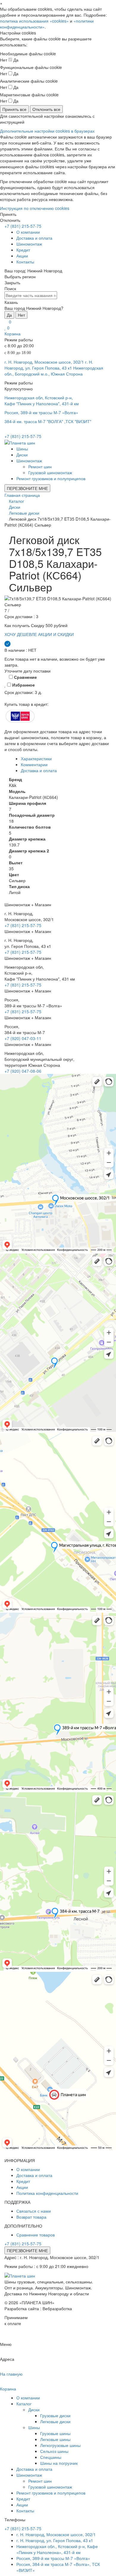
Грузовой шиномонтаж (50, 472)
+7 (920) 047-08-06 (23, 1071)
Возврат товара (31, 2217)
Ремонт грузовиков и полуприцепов (51, 478)
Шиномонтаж (29, 244)
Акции (22, 256)
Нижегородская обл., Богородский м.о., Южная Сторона (54, 371)
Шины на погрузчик (59, 2463)
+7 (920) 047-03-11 (23, 1038)
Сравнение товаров (36, 2235)
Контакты (25, 262)
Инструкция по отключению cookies (35, 208)
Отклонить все (46, 109)
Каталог (24, 2404)
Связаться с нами (34, 2211)
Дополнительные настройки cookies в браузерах (47, 131)
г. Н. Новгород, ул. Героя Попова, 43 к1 (49, 365)
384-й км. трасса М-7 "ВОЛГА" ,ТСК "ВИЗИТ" (48, 421)
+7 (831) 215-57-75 (23, 226)
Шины (22, 449)
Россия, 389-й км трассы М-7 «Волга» (41, 412)
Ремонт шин (40, 466)
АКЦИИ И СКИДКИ (56, 634)
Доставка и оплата (34, 238)
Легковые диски (55, 2421)
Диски (22, 455)
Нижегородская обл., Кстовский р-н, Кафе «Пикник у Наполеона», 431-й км (57, 2549)
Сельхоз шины (54, 2451)
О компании (28, 232)
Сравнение (25, 677)
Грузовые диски (55, 2415)
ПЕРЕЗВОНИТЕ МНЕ (27, 488)
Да (9, 315)
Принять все (14, 109)
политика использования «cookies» (34, 21)
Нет (21, 315)
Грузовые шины (55, 2433)
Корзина (12, 334)
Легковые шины (55, 2439)
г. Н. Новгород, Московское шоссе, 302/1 (44, 362)
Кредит (23, 250)
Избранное (23, 685)
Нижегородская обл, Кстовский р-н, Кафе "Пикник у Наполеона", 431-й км (42, 400)
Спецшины (51, 2457)
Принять (8, 214)
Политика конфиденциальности (47, 2193)
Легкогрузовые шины (60, 2445)
